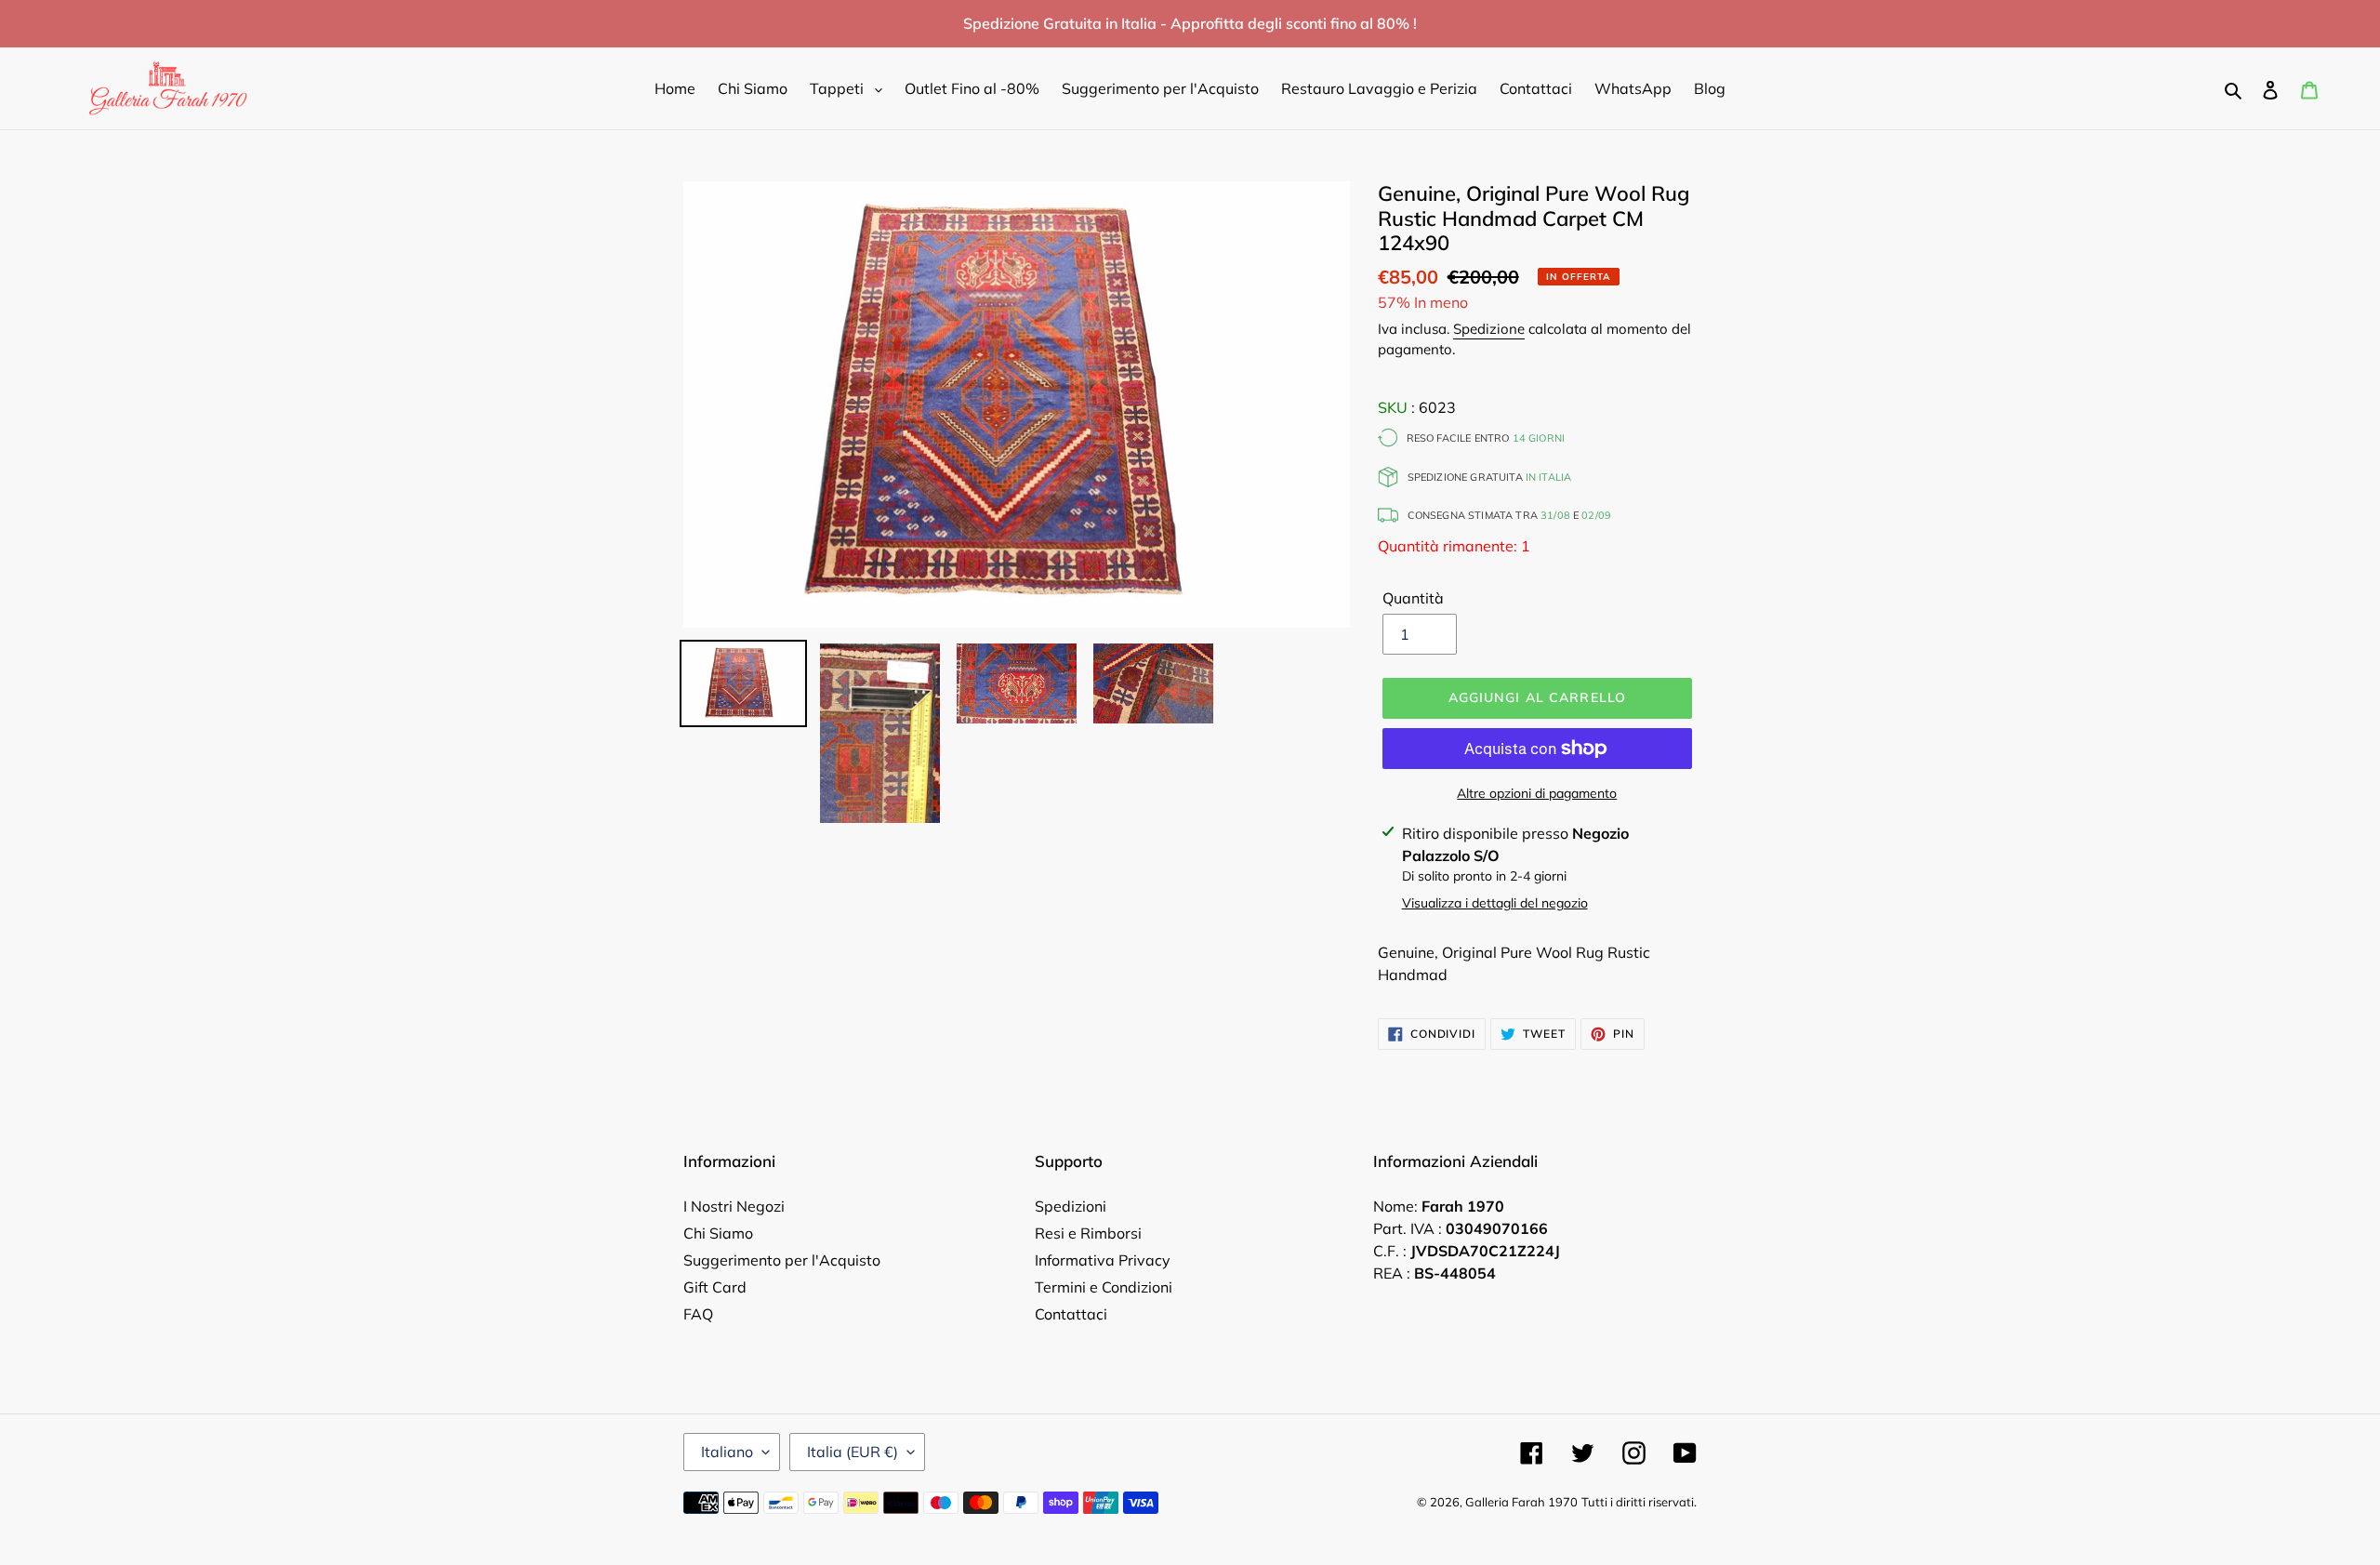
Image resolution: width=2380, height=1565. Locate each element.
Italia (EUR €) (853, 1452)
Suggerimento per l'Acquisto (782, 1260)
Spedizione (1489, 329)
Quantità (1413, 598)
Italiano (727, 1452)
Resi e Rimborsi (1088, 1233)
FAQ (698, 1314)
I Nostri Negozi (734, 1206)
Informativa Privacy (1103, 1260)
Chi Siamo (718, 1233)
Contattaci (1071, 1314)
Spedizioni (1071, 1206)
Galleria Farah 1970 (1521, 1502)
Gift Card (715, 1287)
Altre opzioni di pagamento (1537, 793)
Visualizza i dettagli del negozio (1495, 903)
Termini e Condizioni (1104, 1287)
